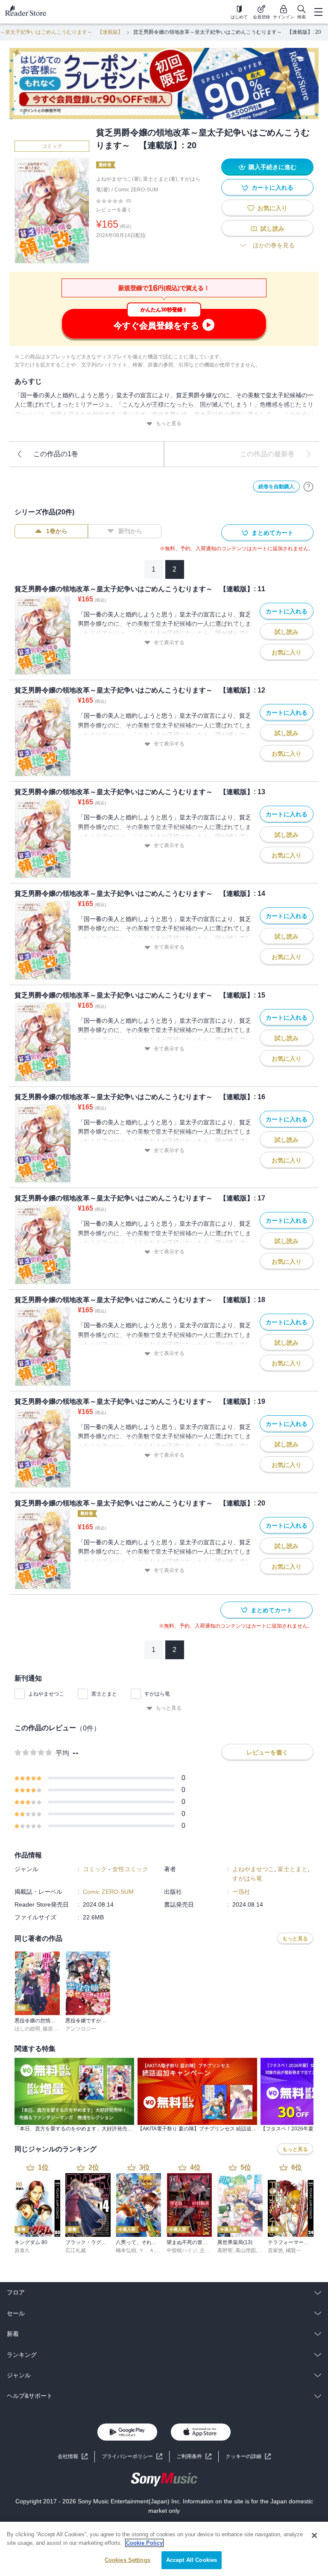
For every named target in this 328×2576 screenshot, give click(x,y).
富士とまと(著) (160, 179)
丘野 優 (208, 2250)
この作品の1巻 (56, 454)
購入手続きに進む (272, 167)
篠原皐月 (53, 2029)
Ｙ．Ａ (146, 2250)
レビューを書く (114, 210)
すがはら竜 (157, 1694)
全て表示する (169, 643)
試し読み (272, 229)
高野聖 (225, 2250)
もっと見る (169, 423)
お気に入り (272, 208)
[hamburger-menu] (318, 12)
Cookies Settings (127, 2560)
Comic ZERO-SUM (136, 190)
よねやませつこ (46, 1694)
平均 (62, 1753)
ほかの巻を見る (274, 245)
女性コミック (130, 1869)
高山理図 (246, 2250)
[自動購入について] (308, 487)
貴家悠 (275, 2250)
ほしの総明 (27, 2029)
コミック (52, 146)
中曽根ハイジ (182, 2250)
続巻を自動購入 (276, 487)
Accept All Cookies (192, 2560)
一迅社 (241, 1892)
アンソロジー (81, 2029)
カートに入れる (272, 188)
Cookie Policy (144, 2543)
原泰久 (22, 2250)
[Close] (314, 2535)
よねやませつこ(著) (118, 179)
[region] (164, 2549)
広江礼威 (76, 2250)
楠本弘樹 (126, 2250)
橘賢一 (293, 2250)
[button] (248, 2457)
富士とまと (104, 1694)
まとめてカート (272, 533)
